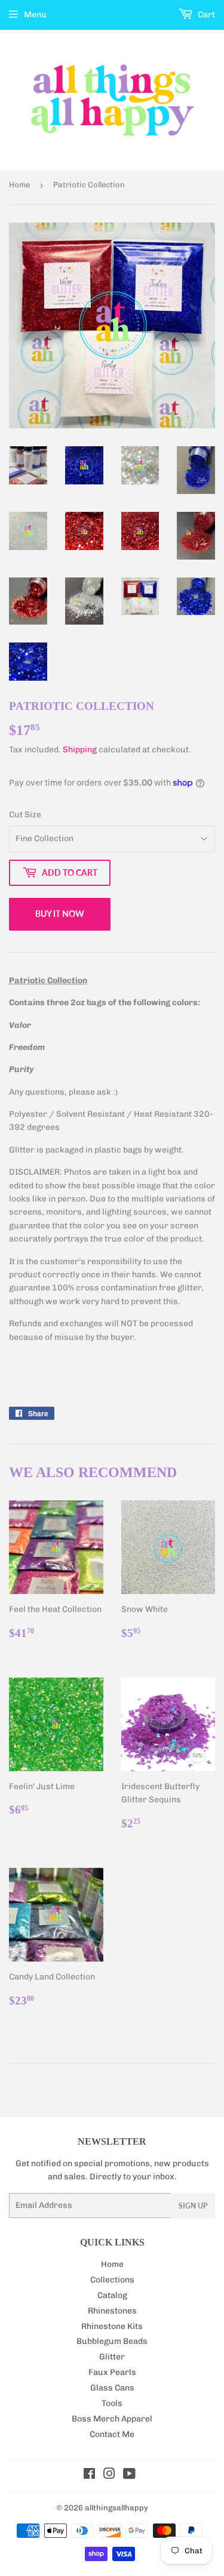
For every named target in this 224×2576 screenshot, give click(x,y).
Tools (112, 2403)
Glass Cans (112, 2388)
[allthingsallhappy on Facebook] (89, 2475)
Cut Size (25, 815)
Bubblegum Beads (112, 2341)
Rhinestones (112, 2311)
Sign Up (193, 2206)
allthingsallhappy (116, 2508)
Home (19, 185)
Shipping (80, 750)
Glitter (112, 2357)
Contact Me (112, 2434)
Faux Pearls (112, 2372)
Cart (205, 15)
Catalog (112, 2295)
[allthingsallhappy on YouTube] (129, 2475)
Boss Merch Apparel (112, 2419)
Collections (112, 2280)
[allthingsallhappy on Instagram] (109, 2475)
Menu (35, 15)
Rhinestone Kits (112, 2326)
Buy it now (60, 914)
